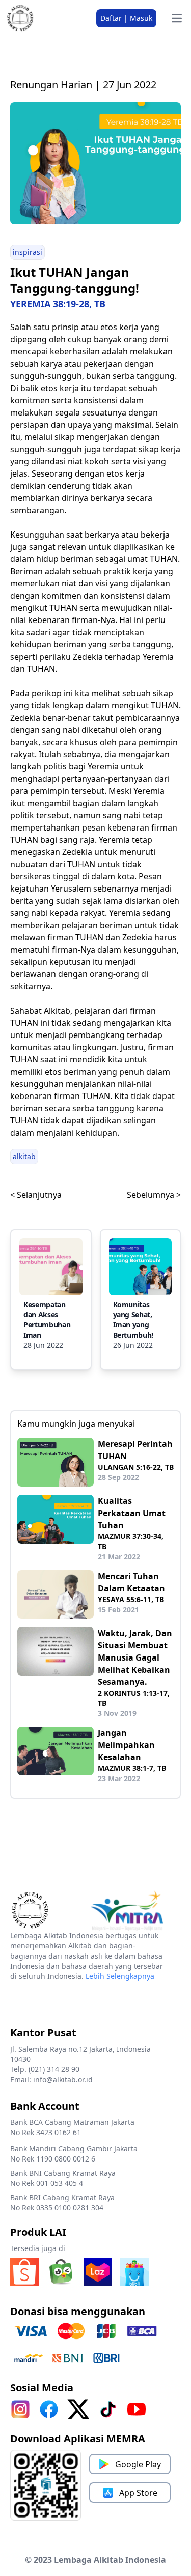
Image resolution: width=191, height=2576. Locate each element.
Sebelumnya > (154, 1195)
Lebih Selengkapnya (120, 1976)
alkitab (24, 1156)
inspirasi (28, 252)
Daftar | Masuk (126, 18)
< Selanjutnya (36, 1195)
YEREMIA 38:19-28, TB (58, 304)
